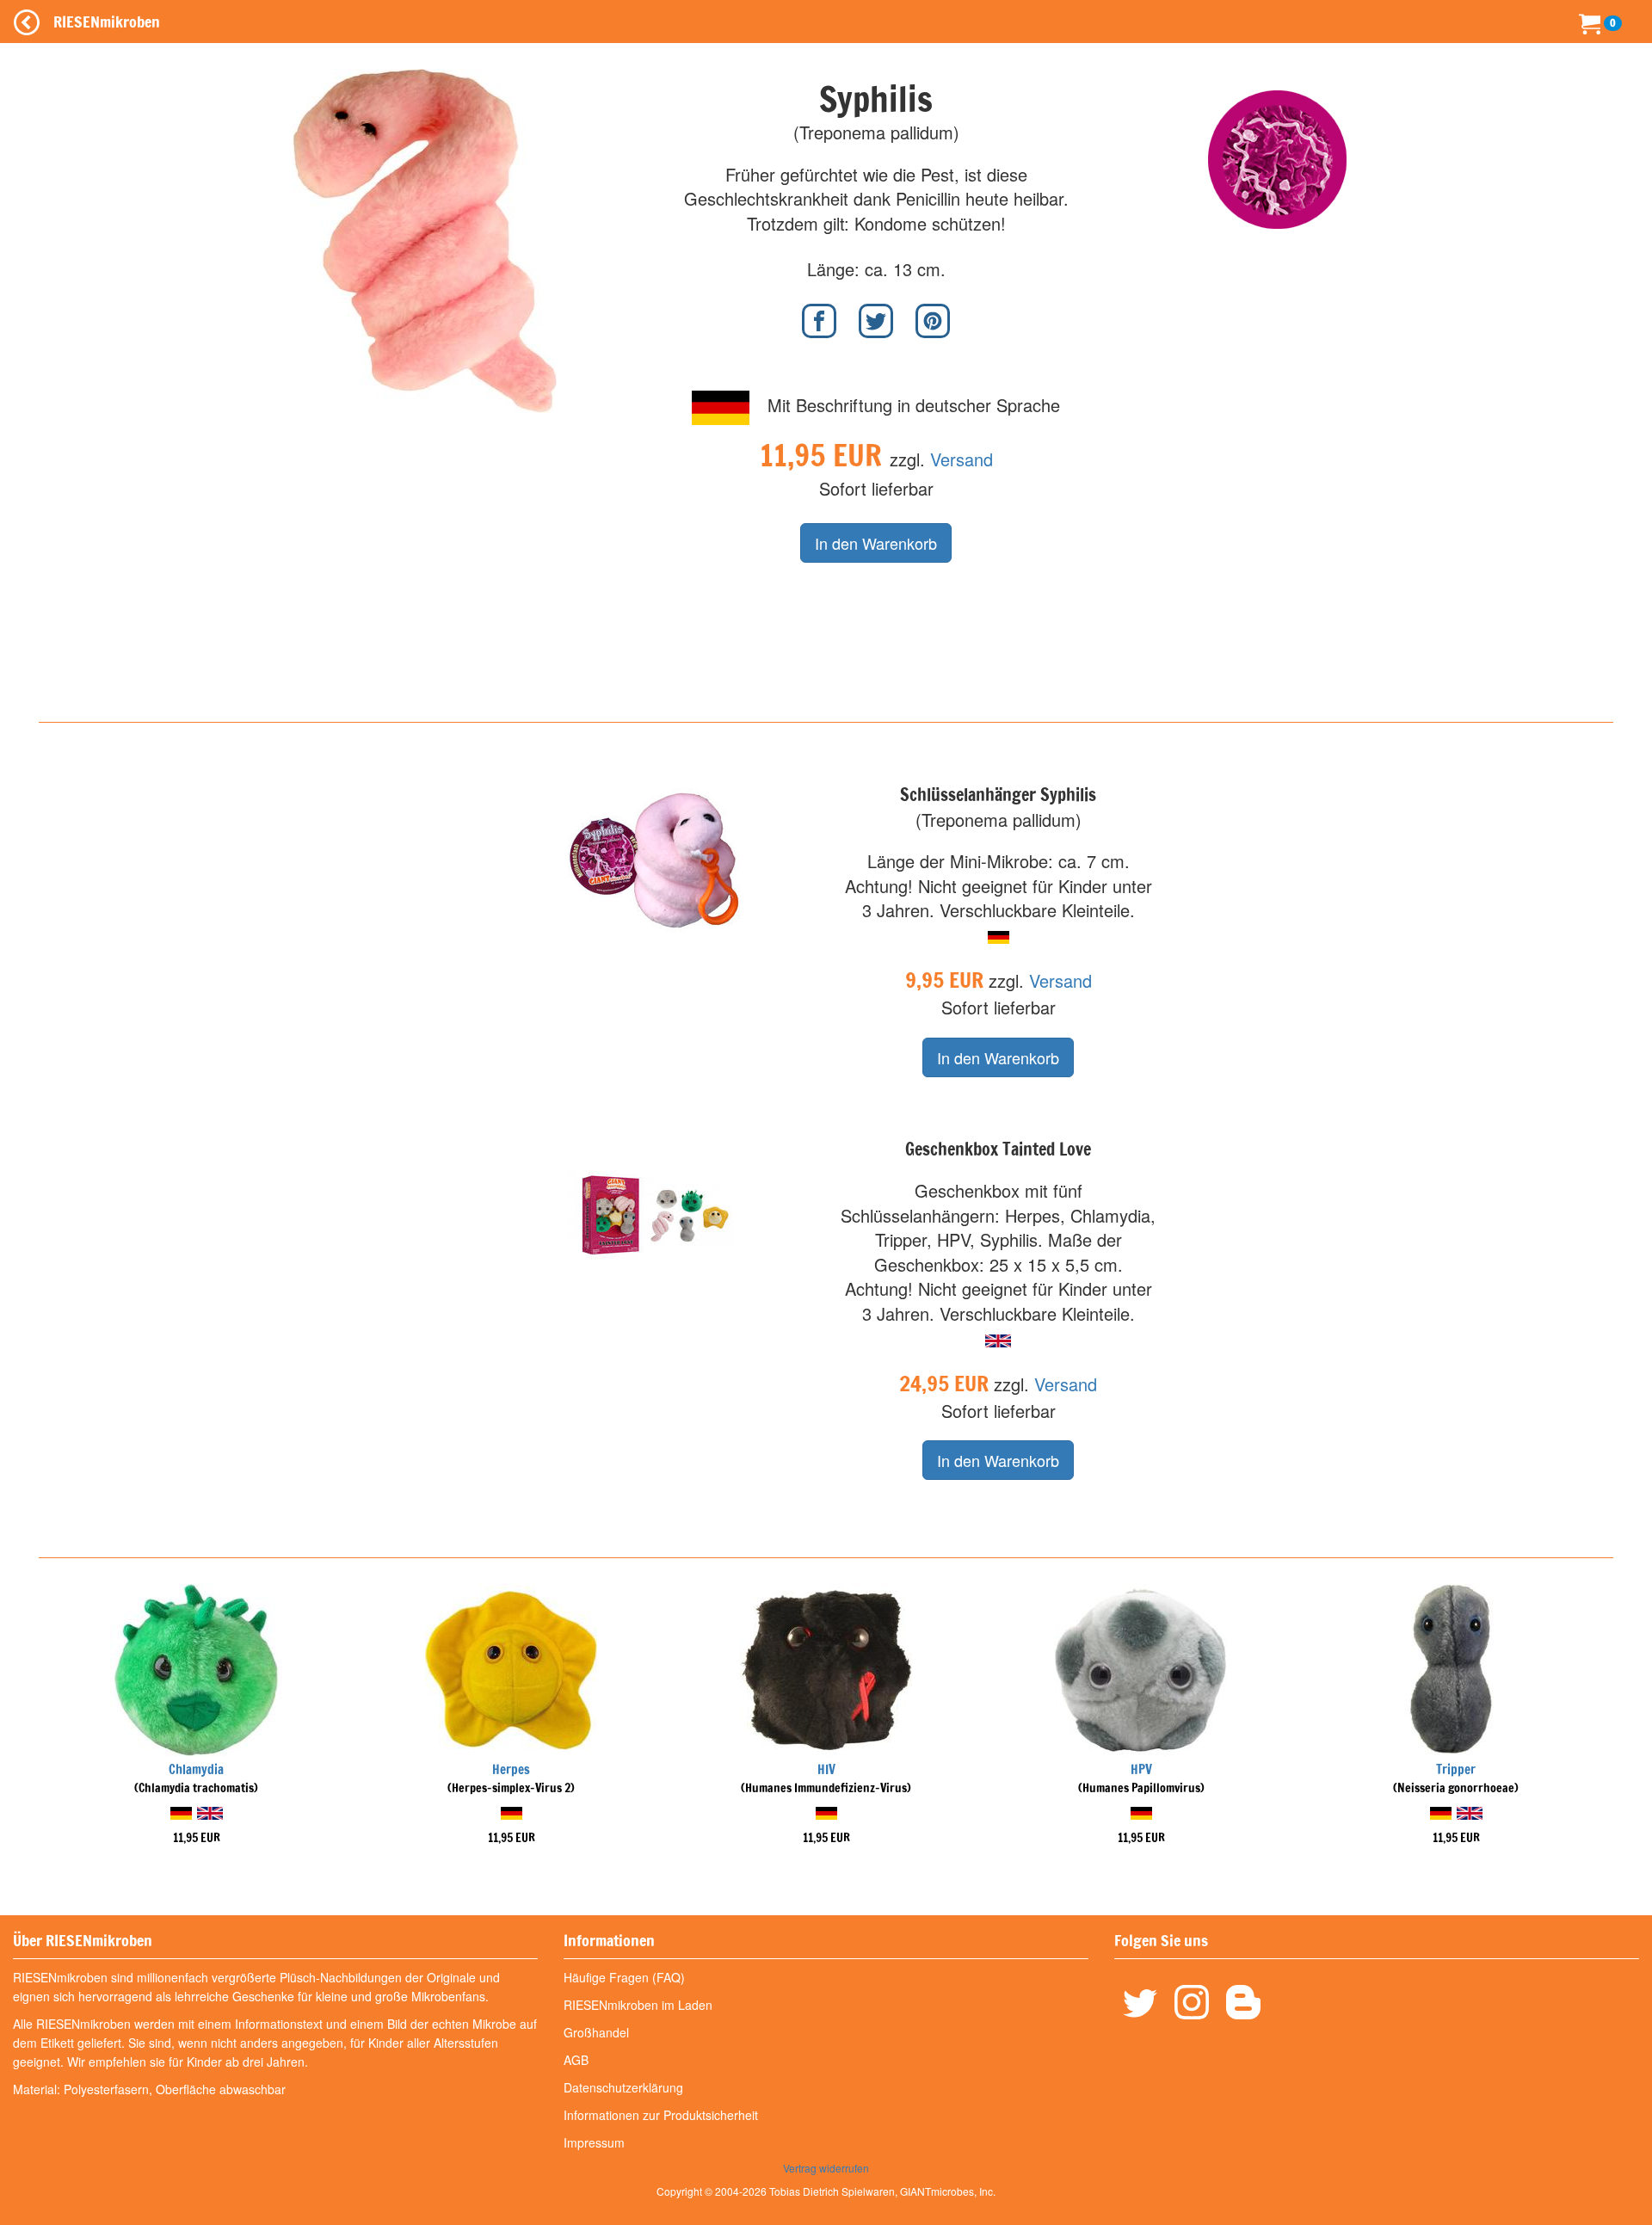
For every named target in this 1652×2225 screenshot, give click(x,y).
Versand (962, 459)
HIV (826, 1769)
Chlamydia (196, 1769)
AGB (576, 2060)
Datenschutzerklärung (623, 2087)
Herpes (511, 1769)
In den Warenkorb (876, 543)
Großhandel (596, 2032)
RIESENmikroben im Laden (638, 2005)
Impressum (594, 2142)
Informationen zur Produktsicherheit (661, 2115)
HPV (1141, 1769)
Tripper (1456, 1769)
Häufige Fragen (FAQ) (624, 1977)
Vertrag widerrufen (826, 2168)
